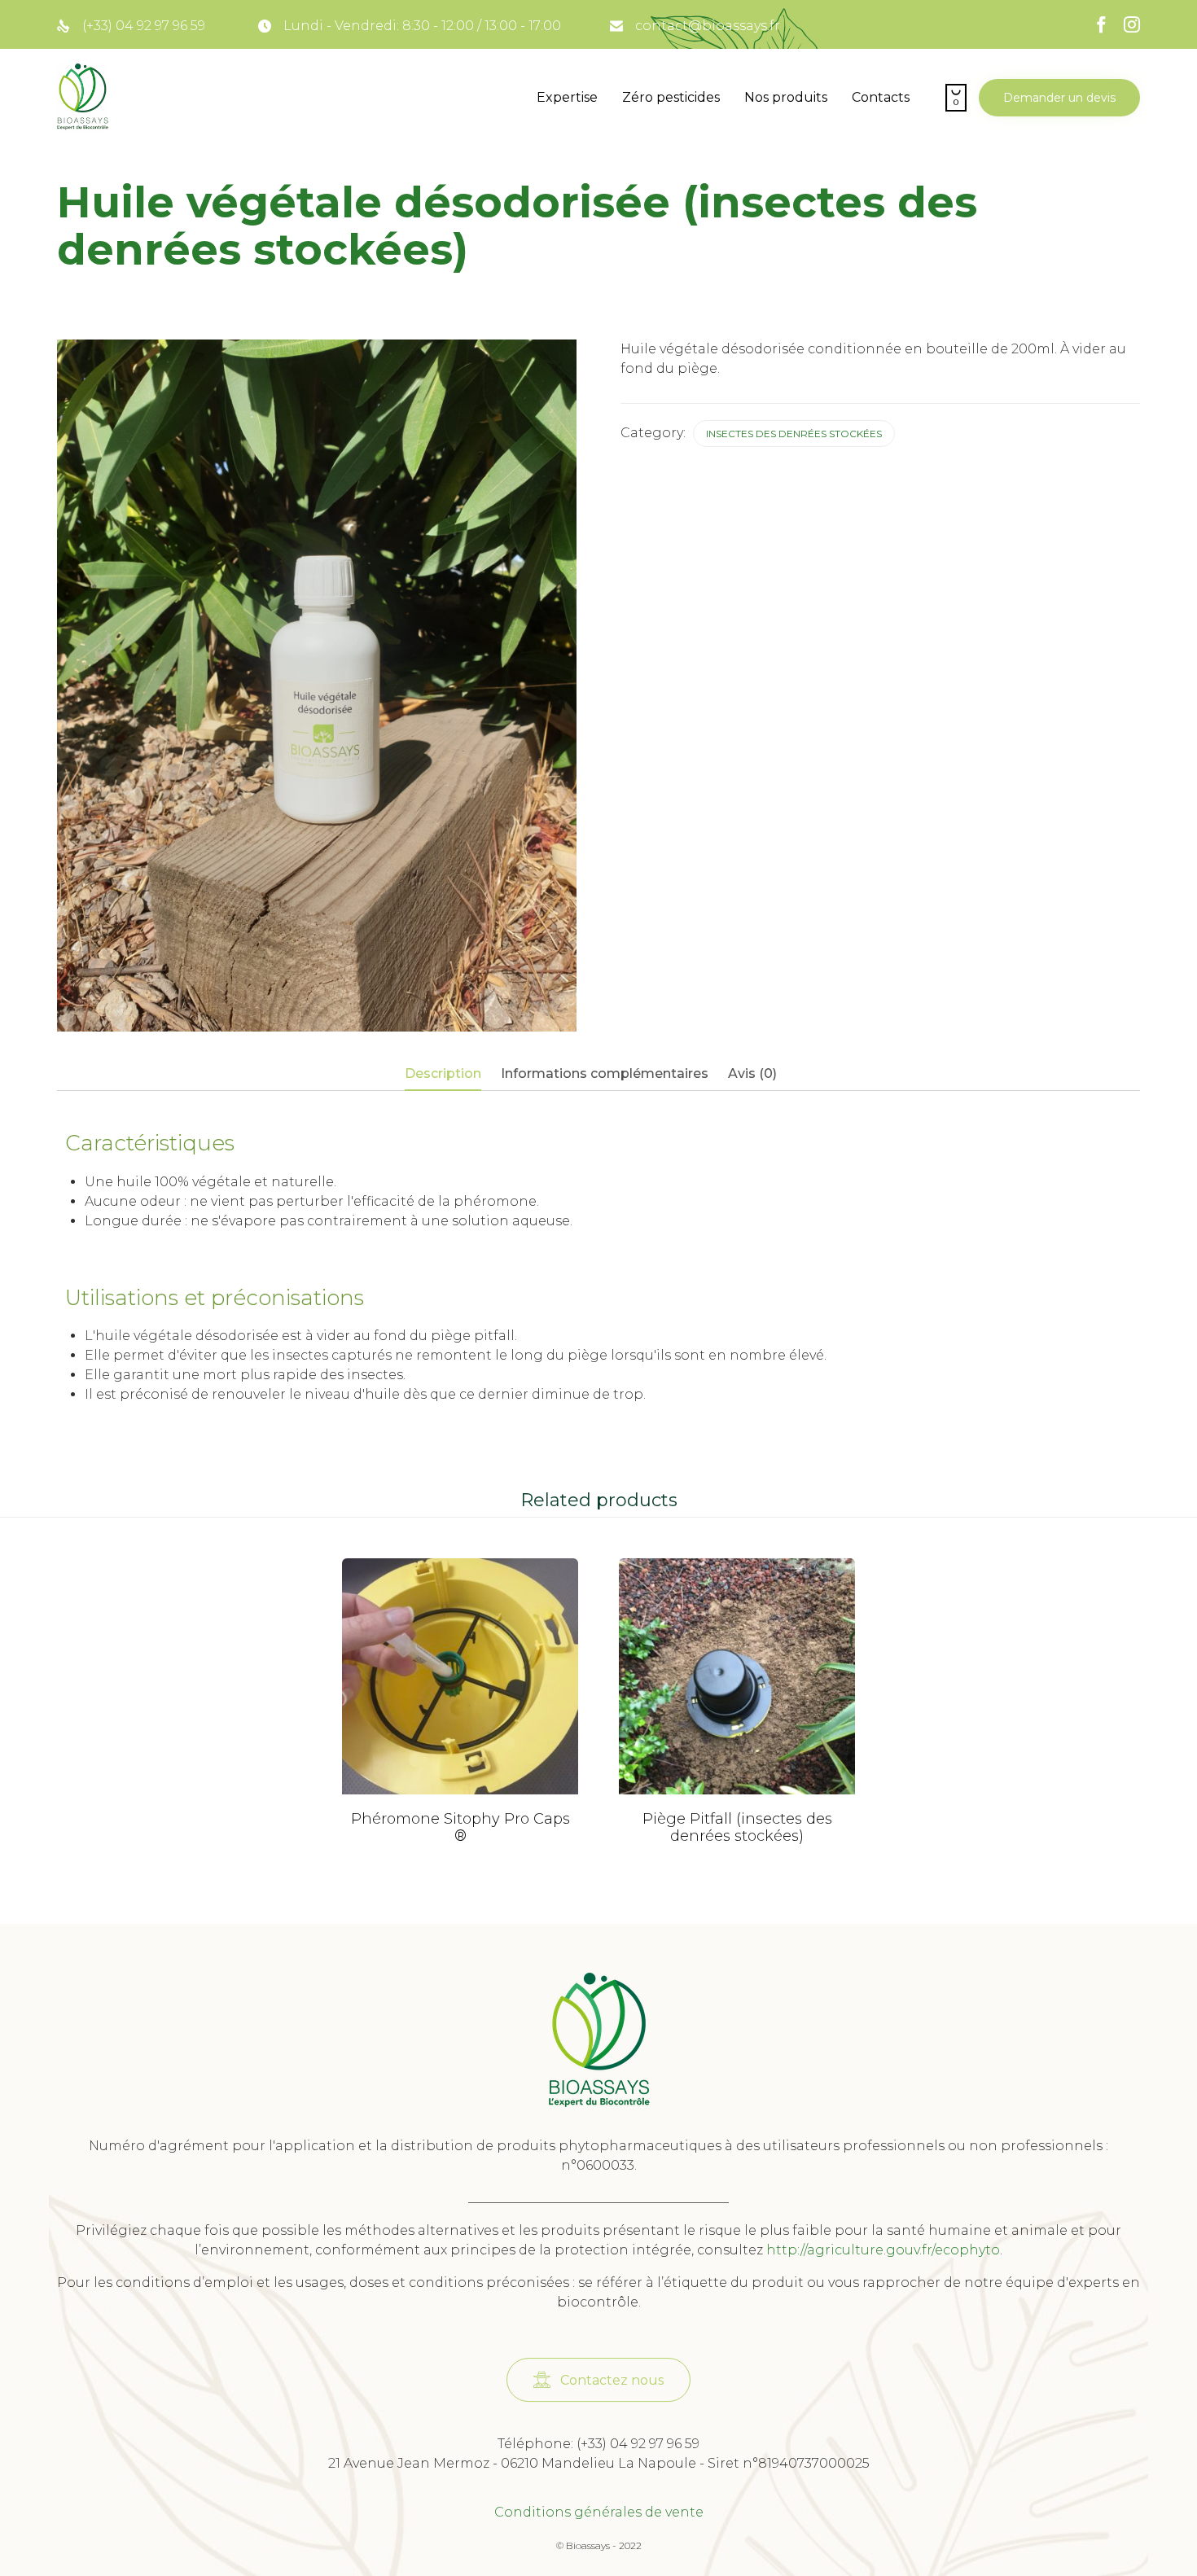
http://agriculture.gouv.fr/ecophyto (883, 2250)
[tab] (451, 1075)
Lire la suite (460, 1791)
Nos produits (786, 97)
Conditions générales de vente (599, 2512)
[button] (1059, 98)
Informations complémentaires (605, 1073)
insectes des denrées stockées (794, 434)
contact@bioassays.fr (708, 26)
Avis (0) (752, 1073)
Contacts (881, 97)
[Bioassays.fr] (83, 98)
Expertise (567, 97)
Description (443, 1073)
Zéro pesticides (671, 97)
